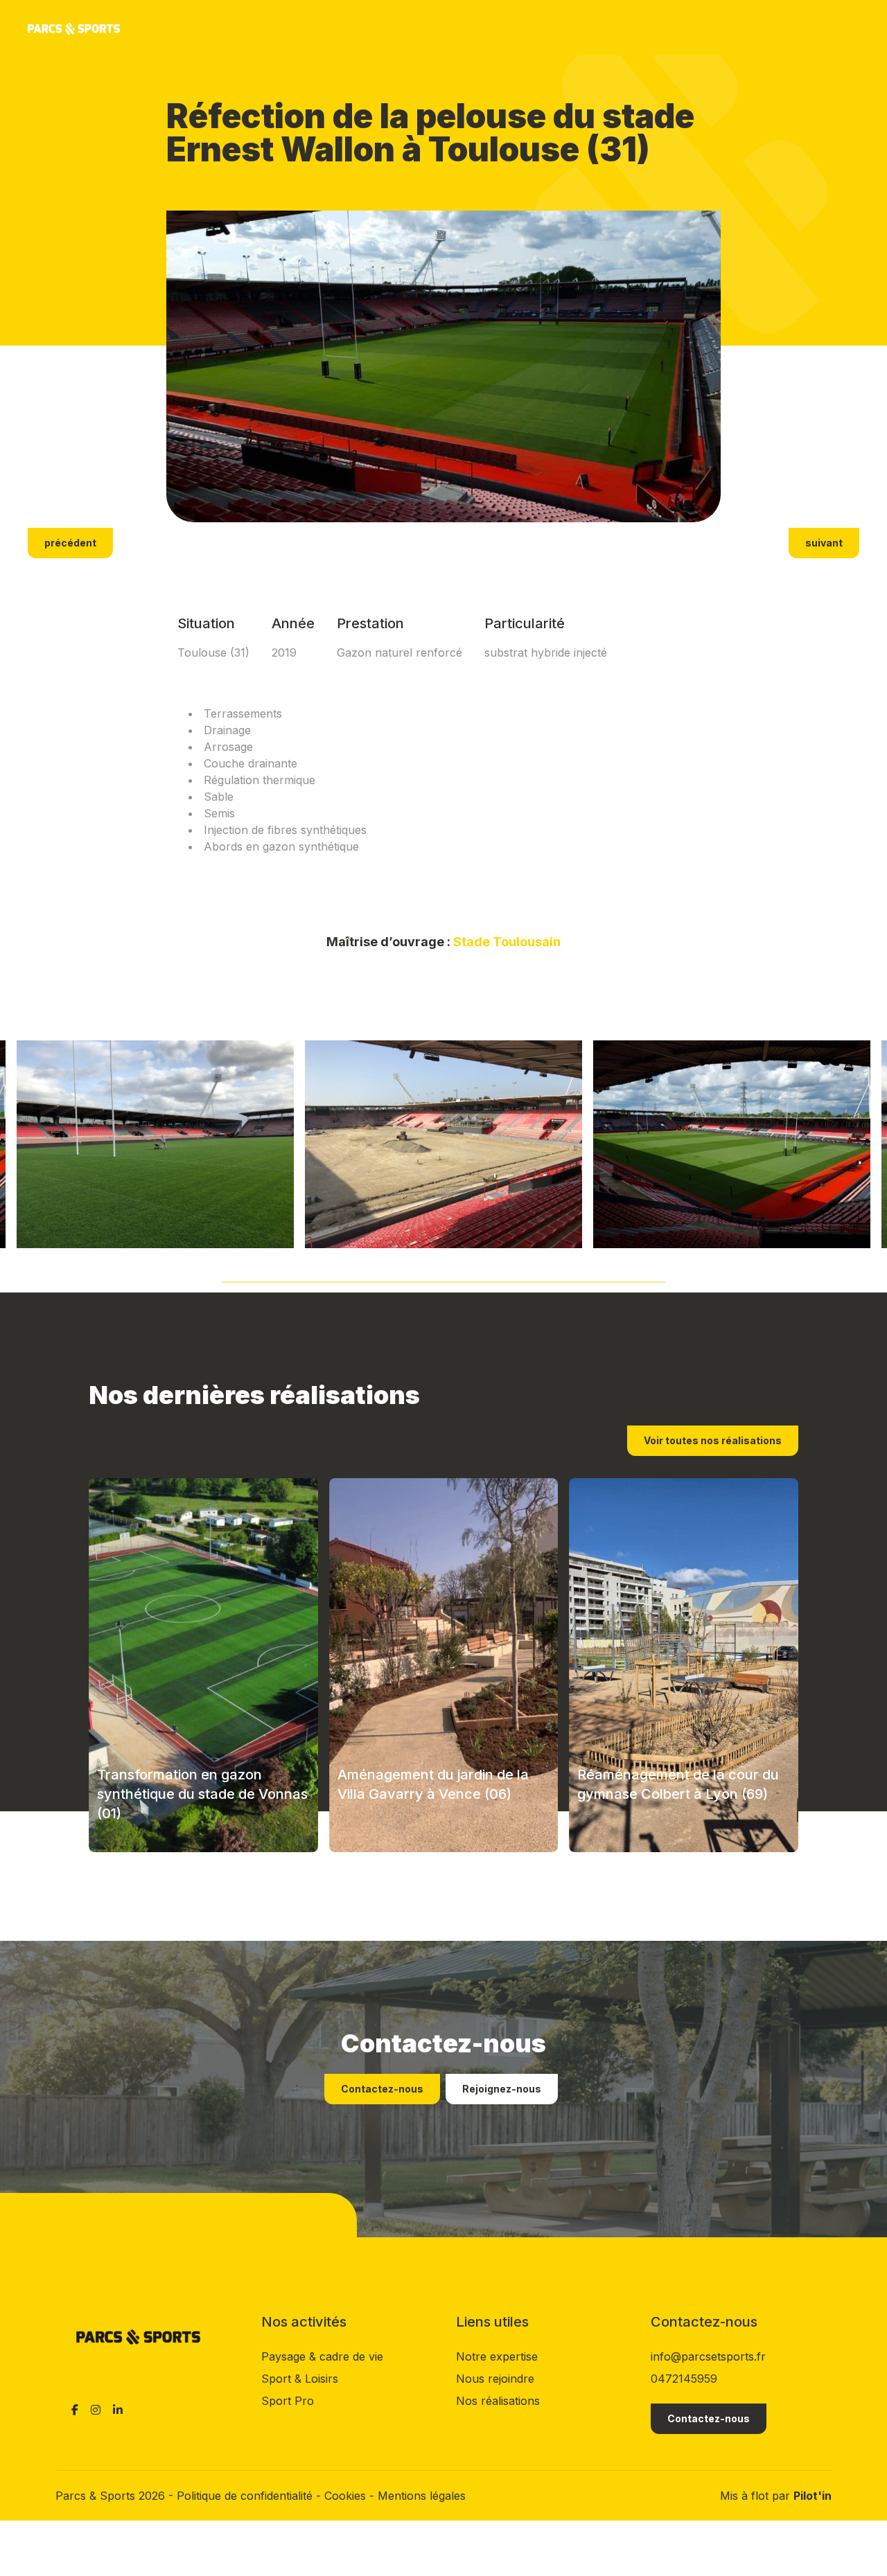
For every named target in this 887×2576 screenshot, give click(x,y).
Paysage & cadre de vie (322, 2356)
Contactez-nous (382, 2089)
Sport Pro (288, 2401)
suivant (824, 543)
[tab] (443, 1278)
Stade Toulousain (507, 942)
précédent (70, 543)
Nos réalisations (498, 2401)
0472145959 (684, 2379)
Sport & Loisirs (300, 2379)
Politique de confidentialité (246, 2496)
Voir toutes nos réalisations (713, 1440)
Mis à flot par (776, 2496)
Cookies (347, 2496)
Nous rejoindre (495, 2379)
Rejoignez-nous (502, 2089)
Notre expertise (497, 2356)
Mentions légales (422, 2496)
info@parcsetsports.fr (708, 2356)
